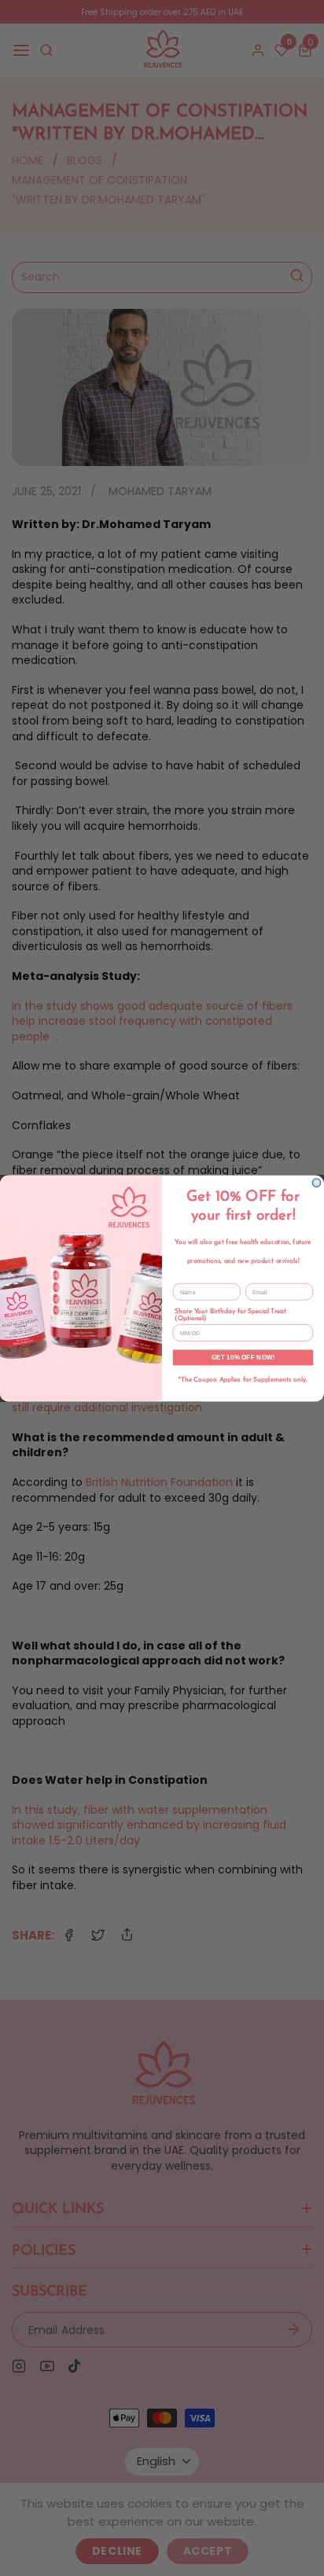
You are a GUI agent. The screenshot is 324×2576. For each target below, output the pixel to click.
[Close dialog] (317, 1182)
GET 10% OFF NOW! (243, 1357)
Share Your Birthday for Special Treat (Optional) (230, 1315)
